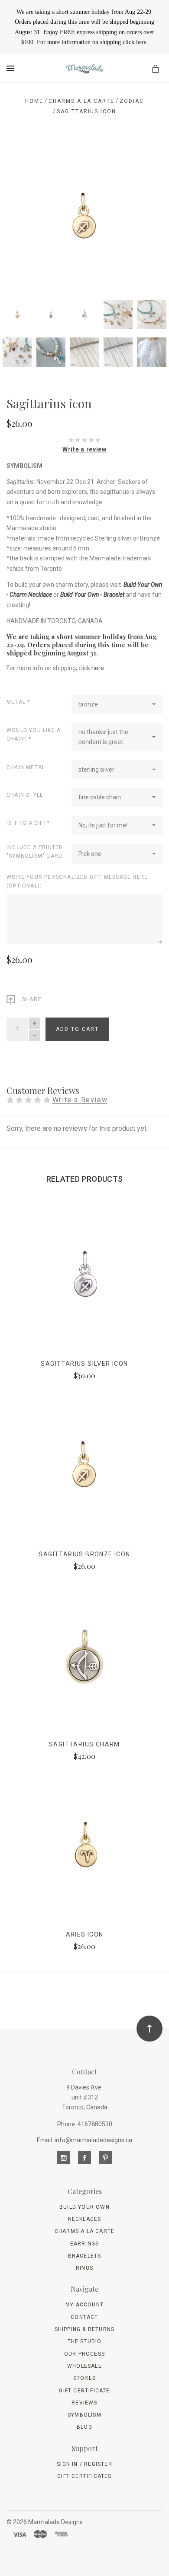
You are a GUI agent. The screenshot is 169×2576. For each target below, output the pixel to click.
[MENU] (12, 68)
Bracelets (85, 2256)
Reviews (84, 2403)
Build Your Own (84, 2207)
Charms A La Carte (84, 2231)
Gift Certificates (84, 2476)
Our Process (84, 2354)
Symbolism (84, 2415)
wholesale (84, 2366)
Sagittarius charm (84, 1744)
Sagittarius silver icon (84, 1364)
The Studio (85, 2341)
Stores (84, 2378)
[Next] (146, 156)
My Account (84, 2305)
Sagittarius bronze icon (84, 1554)
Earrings (85, 2244)
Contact (84, 2317)
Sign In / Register (84, 2464)
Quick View (84, 1282)
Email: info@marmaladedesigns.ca (84, 2140)
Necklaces (85, 2219)
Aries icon (85, 1934)
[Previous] (23, 156)
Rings (84, 2268)
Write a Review (80, 1100)
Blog (84, 2427)
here (141, 42)
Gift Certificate (84, 2391)
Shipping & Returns (85, 2329)
